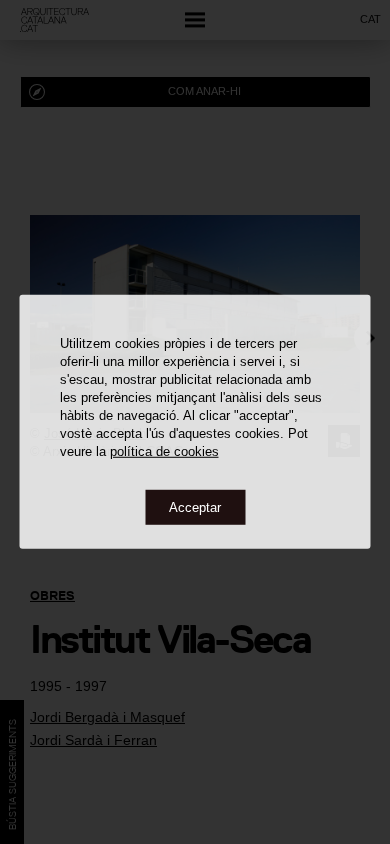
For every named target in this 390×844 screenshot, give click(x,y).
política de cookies (164, 450)
